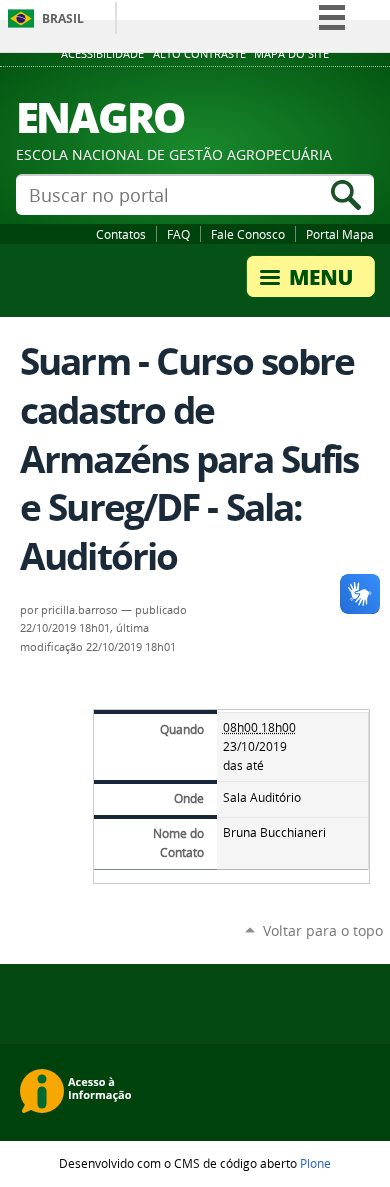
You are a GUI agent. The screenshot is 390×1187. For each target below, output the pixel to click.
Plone (315, 1163)
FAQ (178, 234)
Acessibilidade (102, 54)
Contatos (121, 234)
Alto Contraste (199, 54)
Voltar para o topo (323, 930)
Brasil (63, 18)
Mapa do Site (291, 54)
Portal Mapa (340, 234)
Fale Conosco (248, 234)
